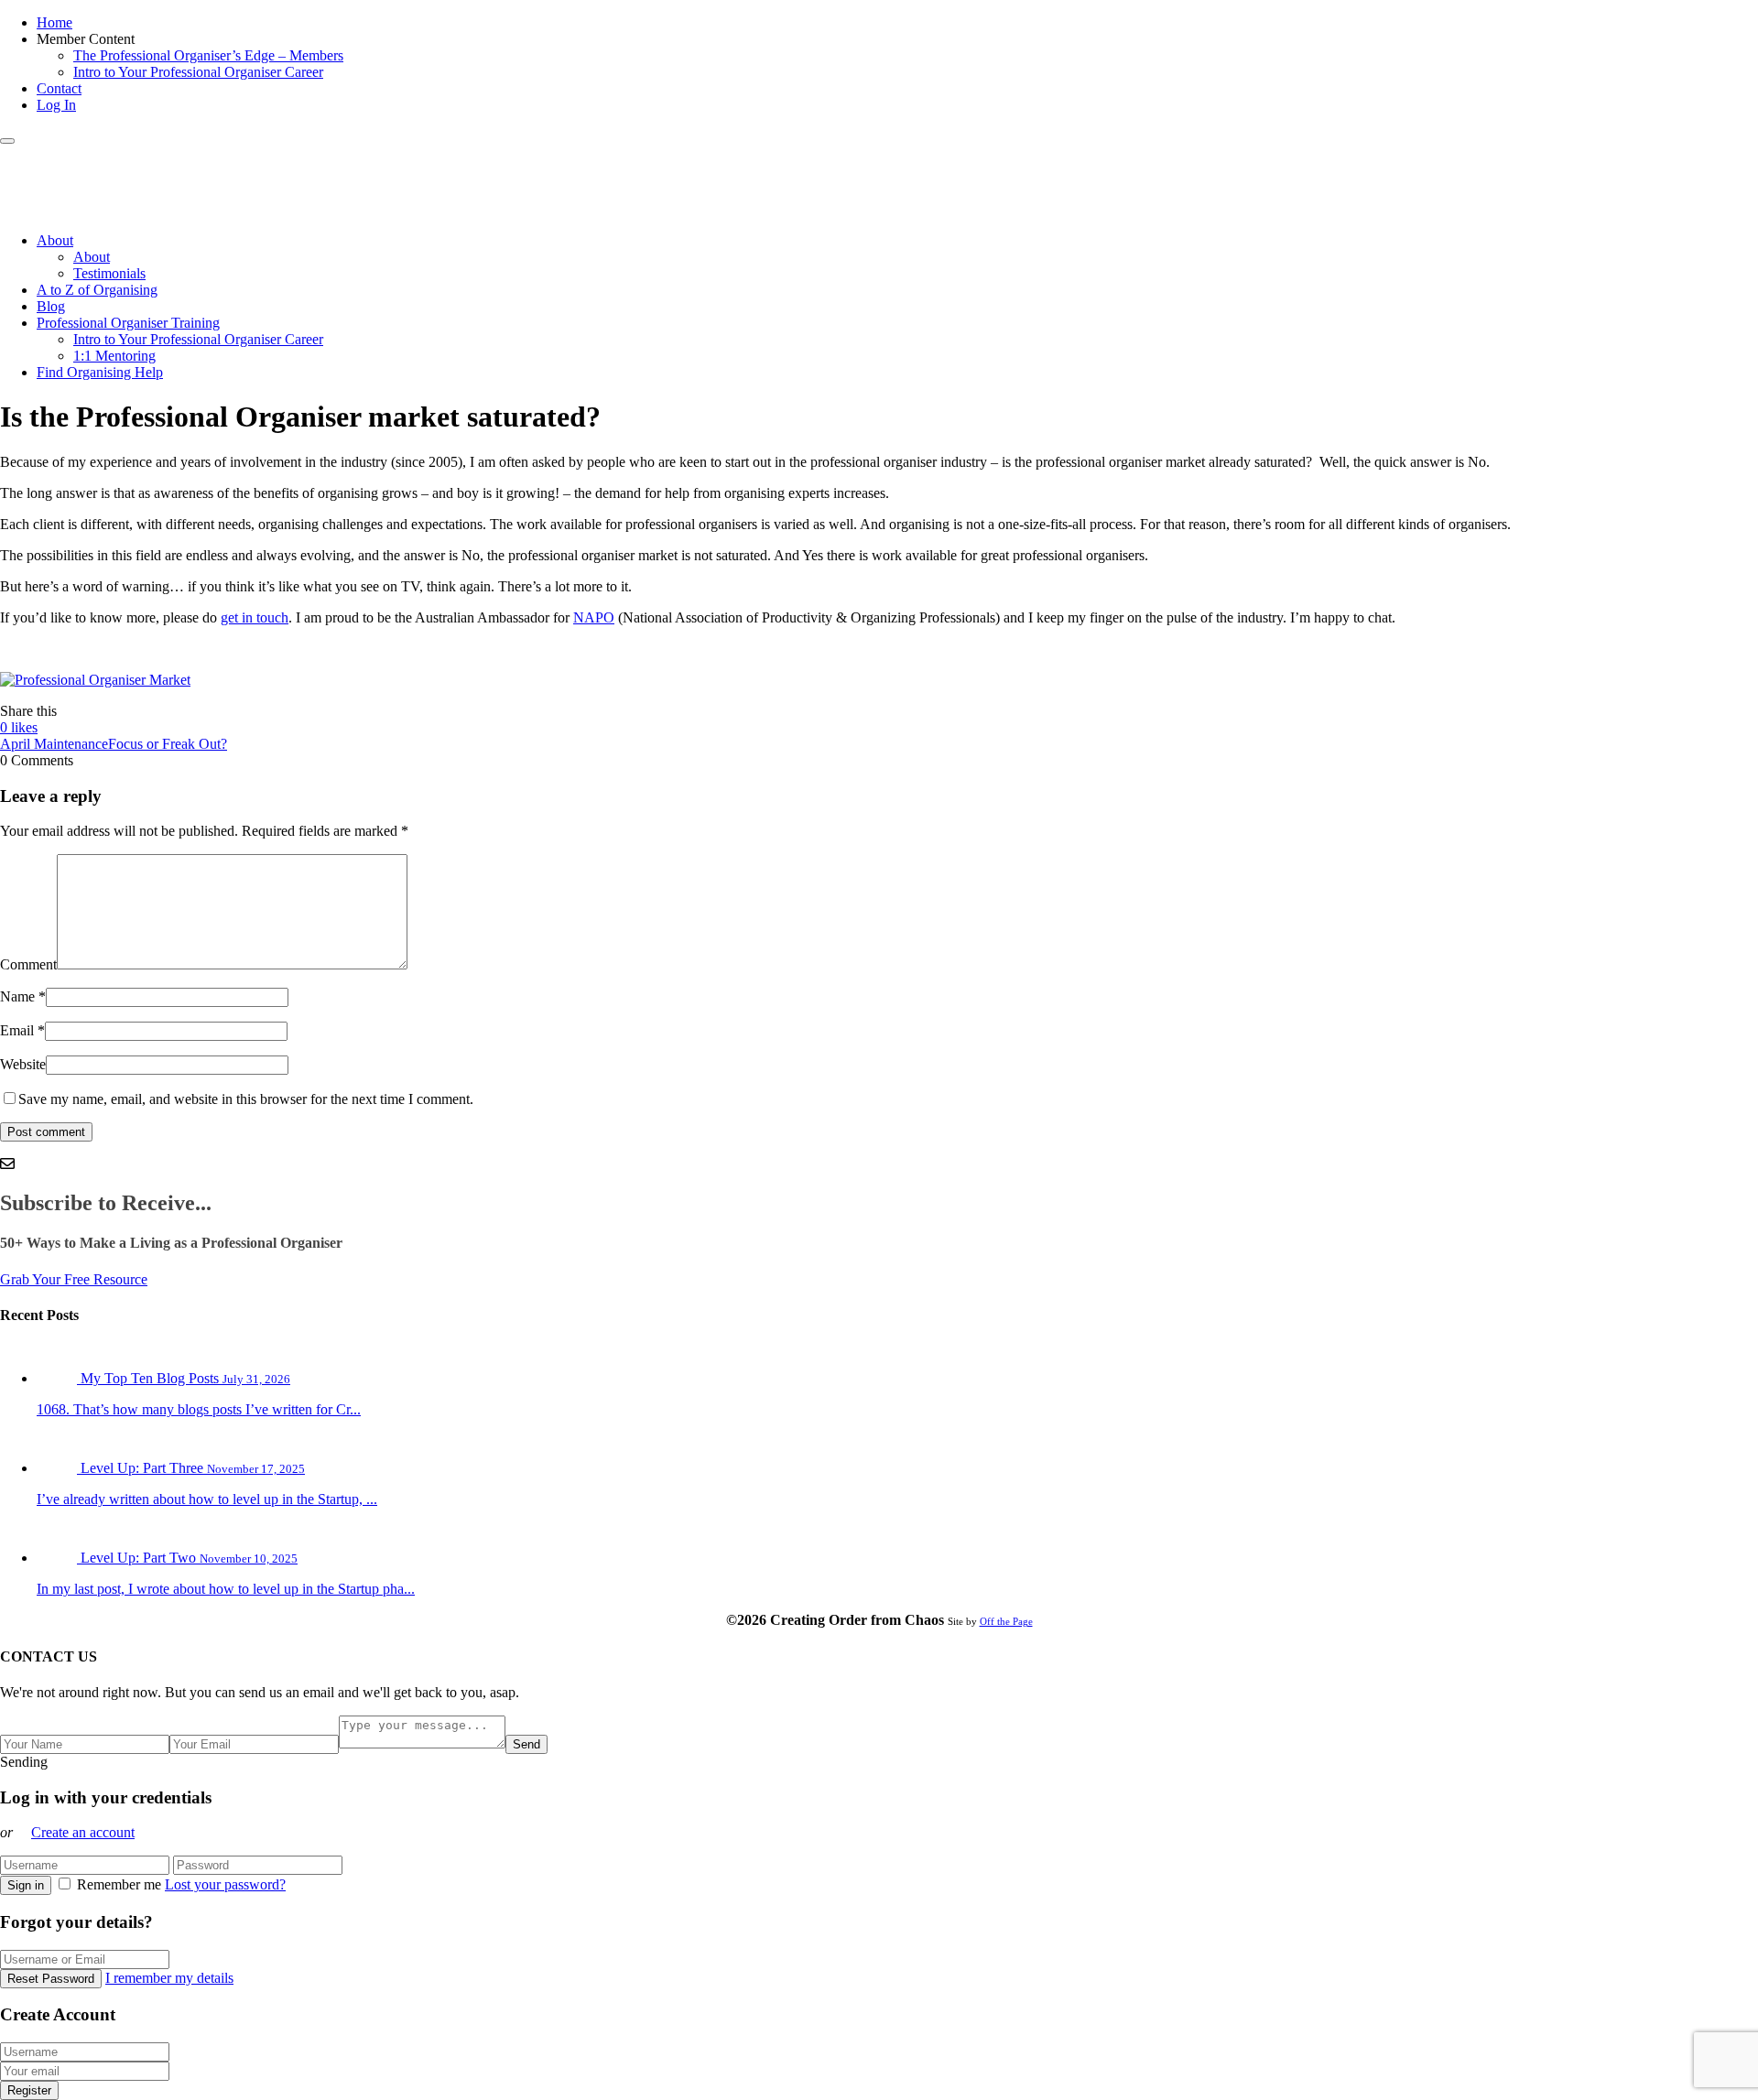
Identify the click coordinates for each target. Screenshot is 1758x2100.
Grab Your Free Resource (74, 1279)
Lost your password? (225, 1884)
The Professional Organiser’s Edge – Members (208, 55)
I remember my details (169, 1978)
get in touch (255, 617)
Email (17, 1030)
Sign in (26, 1885)
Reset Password (51, 1979)
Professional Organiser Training (128, 323)
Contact (59, 88)
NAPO (594, 617)
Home (54, 22)
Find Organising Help (100, 372)
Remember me (119, 1884)
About (55, 240)
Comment (28, 964)
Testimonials (109, 273)
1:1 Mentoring (114, 356)
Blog (51, 306)
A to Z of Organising (97, 290)
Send (526, 1744)
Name (17, 996)
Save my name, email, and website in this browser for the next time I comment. (246, 1099)
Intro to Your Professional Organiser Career (198, 72)
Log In (56, 105)
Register (29, 2090)
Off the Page (1006, 1621)
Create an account (83, 1832)
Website (23, 1064)
